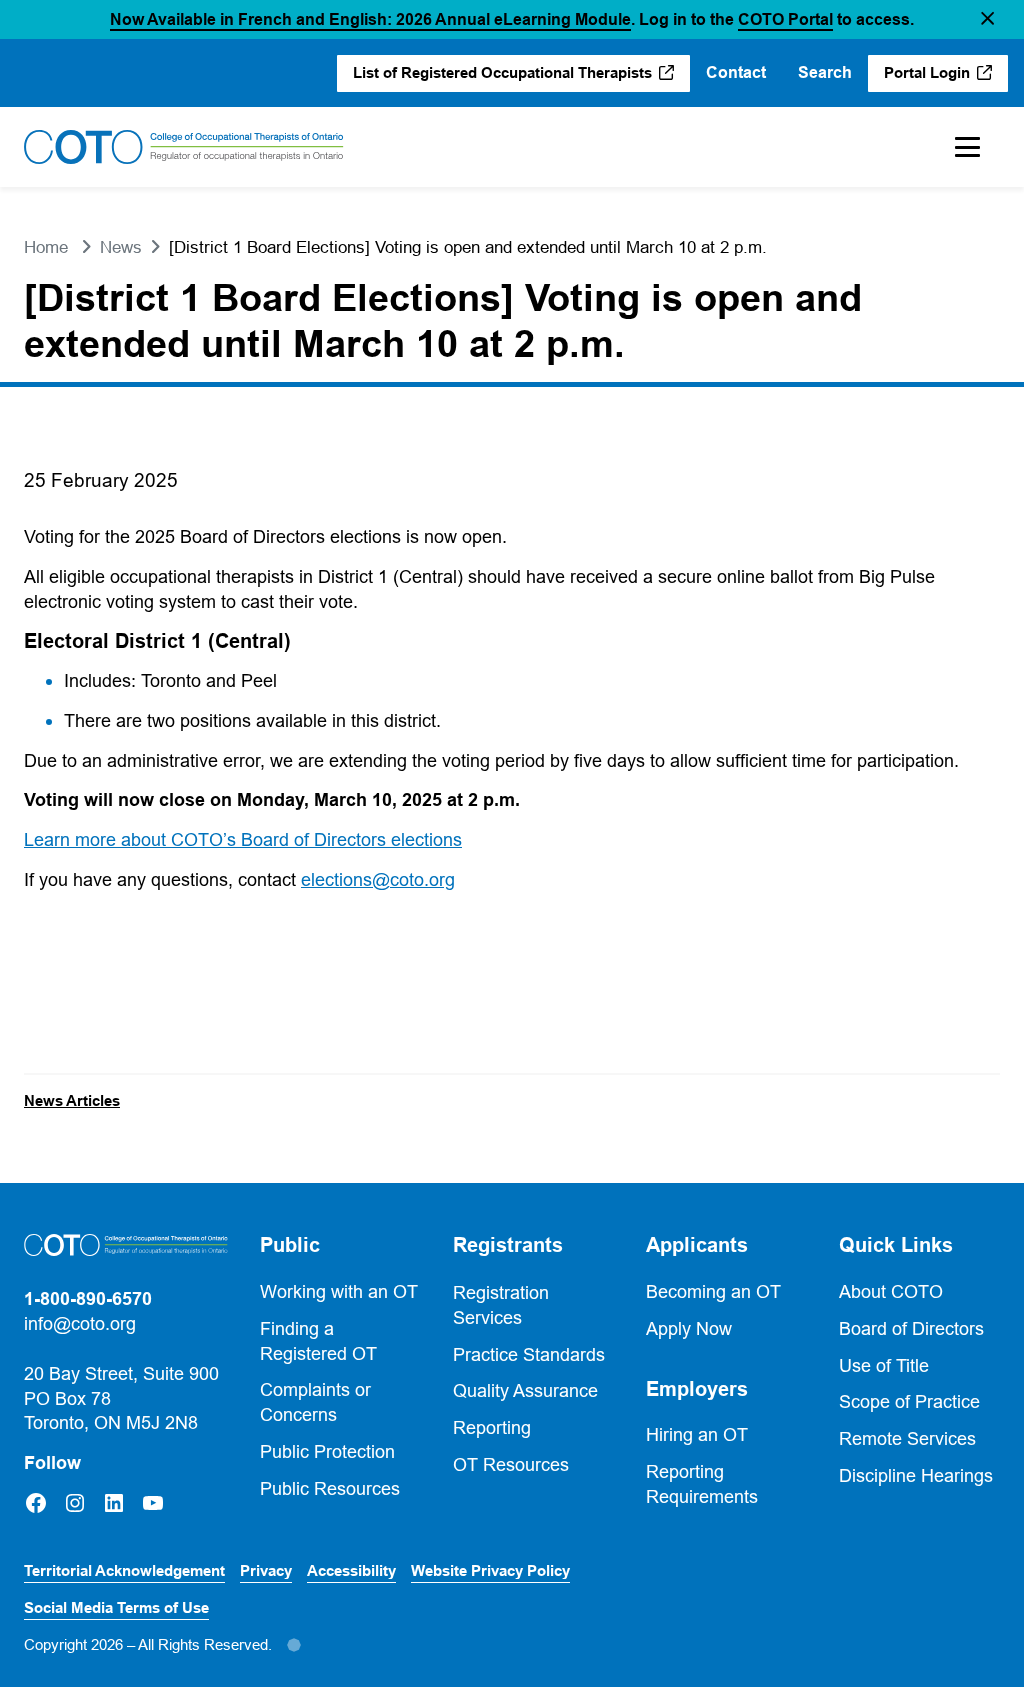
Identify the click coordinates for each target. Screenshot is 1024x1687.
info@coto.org (80, 1323)
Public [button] (290, 1245)
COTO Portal (785, 19)
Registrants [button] (508, 1245)
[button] (987, 19)
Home (46, 247)
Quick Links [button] (896, 1245)
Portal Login (946, 78)
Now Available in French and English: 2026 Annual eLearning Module (370, 19)
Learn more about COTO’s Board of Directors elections (243, 839)
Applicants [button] (697, 1245)
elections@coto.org (378, 879)
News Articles (72, 1101)
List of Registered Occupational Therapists (503, 78)
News (121, 247)
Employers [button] (697, 1389)
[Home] (184, 147)
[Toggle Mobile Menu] (967, 147)
